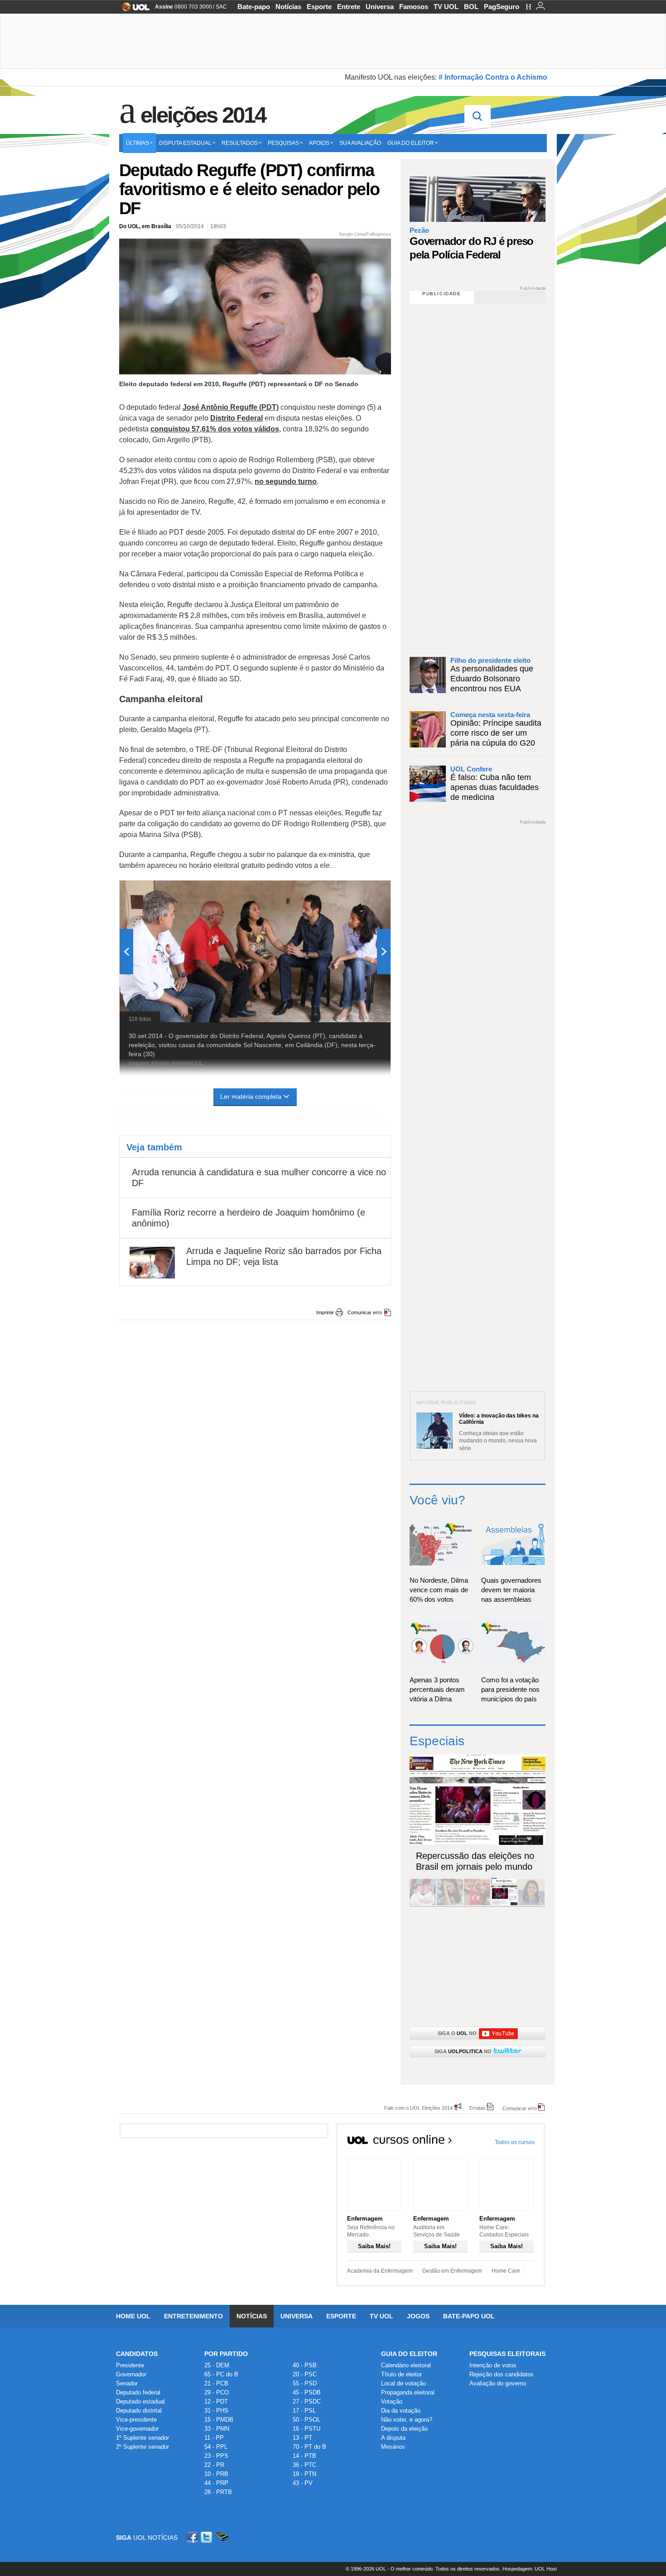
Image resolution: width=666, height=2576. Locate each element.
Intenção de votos (493, 2365)
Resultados (240, 143)
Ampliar (362, 892)
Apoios (319, 143)
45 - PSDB (307, 2392)
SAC (221, 7)
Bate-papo (254, 7)
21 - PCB (216, 2383)
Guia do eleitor (411, 143)
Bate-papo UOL (469, 2316)
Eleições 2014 (203, 115)
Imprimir (325, 1312)
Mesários (393, 2447)
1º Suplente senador (142, 2438)
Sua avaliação (360, 143)
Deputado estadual (140, 2401)
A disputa (393, 2438)
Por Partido (226, 2354)
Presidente (130, 2365)
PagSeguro (502, 7)
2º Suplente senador (142, 2447)
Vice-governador (137, 2429)
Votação (392, 2401)
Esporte (319, 7)
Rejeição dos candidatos (502, 2374)
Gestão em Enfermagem (452, 2271)
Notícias (288, 7)
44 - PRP (216, 2483)
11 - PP (214, 2438)
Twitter (207, 2537)
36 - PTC (304, 2465)
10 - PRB (216, 2474)
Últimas (138, 143)
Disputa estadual (185, 143)
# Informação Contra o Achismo (493, 77)
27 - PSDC (307, 2401)
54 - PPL (216, 2447)
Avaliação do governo (498, 2383)
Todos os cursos (515, 2142)
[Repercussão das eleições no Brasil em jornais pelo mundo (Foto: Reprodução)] (504, 1903)
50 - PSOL (306, 2420)
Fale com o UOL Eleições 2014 (418, 2108)
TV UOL (446, 7)
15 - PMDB (219, 2420)
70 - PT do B (309, 2447)
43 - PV (303, 2483)
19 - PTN (304, 2474)
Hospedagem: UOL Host (530, 2569)
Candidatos (137, 2354)
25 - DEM (217, 2365)
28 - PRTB (218, 2492)
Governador (131, 2374)
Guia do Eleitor (409, 2354)
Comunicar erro (365, 1312)
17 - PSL (304, 2411)
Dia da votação (401, 2411)
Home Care (506, 2271)
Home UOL (133, 2316)
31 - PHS (216, 2411)
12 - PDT (216, 2401)
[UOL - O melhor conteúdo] (133, 10)
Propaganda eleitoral (408, 2392)
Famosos (414, 7)
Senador (127, 2383)
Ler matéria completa (251, 1096)
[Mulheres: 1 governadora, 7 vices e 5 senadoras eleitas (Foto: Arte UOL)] (531, 1903)
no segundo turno (286, 481)
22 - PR (214, 2465)
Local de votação (403, 2383)
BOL (471, 7)
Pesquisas (283, 143)
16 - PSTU (306, 2429)
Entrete (349, 7)
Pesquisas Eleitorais (507, 2354)
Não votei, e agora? (407, 2420)
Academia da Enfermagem (380, 2271)
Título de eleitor (401, 2374)
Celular (222, 2537)
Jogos (418, 2316)
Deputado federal (138, 2392)
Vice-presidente (136, 2420)
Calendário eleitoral (406, 2365)
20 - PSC (305, 2374)
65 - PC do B (221, 2374)
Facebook (193, 2537)
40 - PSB (305, 2365)
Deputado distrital (139, 2411)
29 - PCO (217, 2392)
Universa (380, 7)
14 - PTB (304, 2456)
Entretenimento (193, 2316)
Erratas (478, 2108)
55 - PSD (305, 2383)
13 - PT (302, 2438)
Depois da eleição (404, 2429)
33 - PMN (217, 2429)
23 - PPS (216, 2456)
